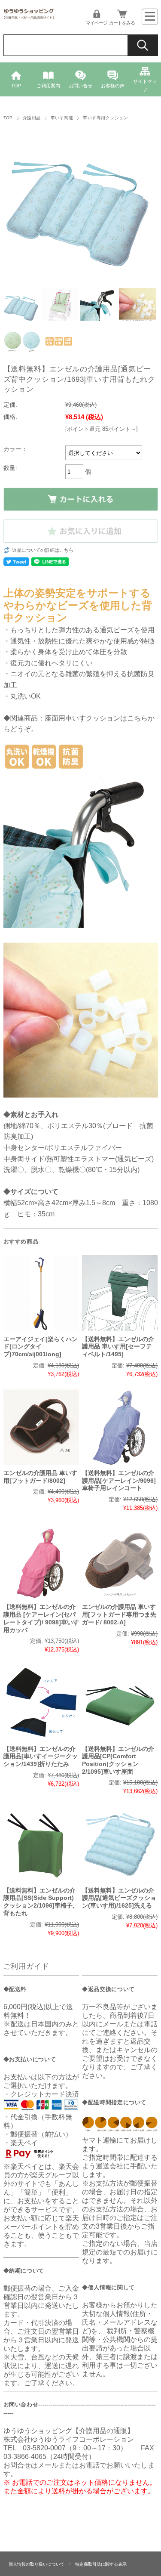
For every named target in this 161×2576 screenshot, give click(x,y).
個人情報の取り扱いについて (36, 2564)
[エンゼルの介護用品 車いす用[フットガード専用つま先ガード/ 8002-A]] (120, 1561)
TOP (16, 86)
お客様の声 (113, 86)
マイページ (97, 23)
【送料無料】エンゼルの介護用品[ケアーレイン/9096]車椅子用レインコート (119, 1481)
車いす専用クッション (105, 118)
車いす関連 (62, 118)
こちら (137, 718)
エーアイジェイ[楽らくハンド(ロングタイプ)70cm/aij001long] (41, 1347)
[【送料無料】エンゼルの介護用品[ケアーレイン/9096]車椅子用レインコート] (120, 1427)
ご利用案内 (48, 86)
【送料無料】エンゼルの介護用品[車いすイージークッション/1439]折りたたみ (41, 1757)
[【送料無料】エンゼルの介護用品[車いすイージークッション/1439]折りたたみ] (41, 1703)
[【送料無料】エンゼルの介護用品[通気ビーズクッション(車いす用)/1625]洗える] (120, 1844)
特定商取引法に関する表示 (101, 2564)
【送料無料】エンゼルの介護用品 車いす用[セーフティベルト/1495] (118, 1347)
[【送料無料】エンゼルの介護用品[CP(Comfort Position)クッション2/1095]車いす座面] (120, 1703)
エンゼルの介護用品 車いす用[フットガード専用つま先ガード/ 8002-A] (119, 1614)
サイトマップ (145, 86)
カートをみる (122, 23)
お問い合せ (80, 86)
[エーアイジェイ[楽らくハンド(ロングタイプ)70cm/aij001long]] (41, 1293)
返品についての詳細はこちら (43, 550)
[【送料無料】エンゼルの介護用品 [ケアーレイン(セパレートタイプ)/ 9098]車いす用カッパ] (41, 1561)
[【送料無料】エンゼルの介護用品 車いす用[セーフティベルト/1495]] (120, 1293)
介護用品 (32, 118)
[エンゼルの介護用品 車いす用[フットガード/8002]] (41, 1427)
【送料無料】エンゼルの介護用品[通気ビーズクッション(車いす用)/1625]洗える (119, 1898)
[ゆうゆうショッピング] (29, 18)
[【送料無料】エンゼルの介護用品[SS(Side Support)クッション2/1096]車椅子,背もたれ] (41, 1844)
